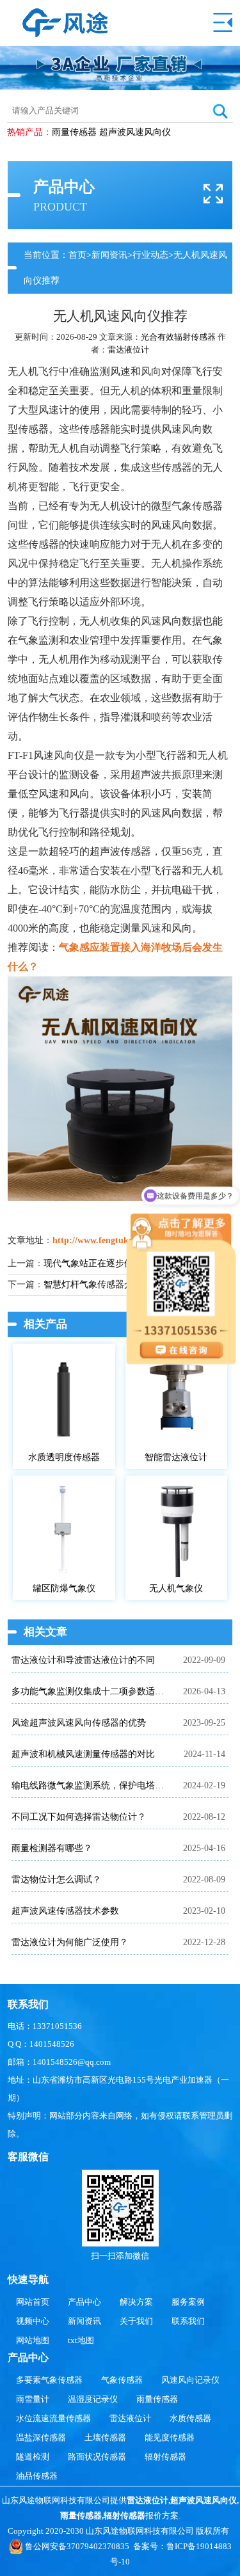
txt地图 (81, 2340)
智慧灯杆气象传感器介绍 (93, 1284)
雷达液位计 (128, 350)
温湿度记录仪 (93, 2399)
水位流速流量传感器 (53, 2418)
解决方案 (136, 2302)
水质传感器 (190, 2418)
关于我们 (136, 2321)
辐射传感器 (165, 2457)
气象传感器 (122, 2380)
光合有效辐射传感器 (178, 337)
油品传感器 (37, 2476)
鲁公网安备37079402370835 (77, 2546)
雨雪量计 (33, 2399)
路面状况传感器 (97, 2457)
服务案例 (188, 2302)
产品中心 (84, 2302)
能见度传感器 (170, 2437)
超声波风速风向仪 (135, 132)
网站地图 (33, 2340)
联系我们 (188, 2321)
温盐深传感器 (41, 2437)
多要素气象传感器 (49, 2380)
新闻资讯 (109, 255)
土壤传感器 (105, 2437)
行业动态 (150, 255)
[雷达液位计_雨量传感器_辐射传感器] (65, 14)
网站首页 (33, 2302)
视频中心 (33, 2321)
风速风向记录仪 (190, 2380)
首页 (77, 255)
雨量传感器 (74, 132)
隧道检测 (33, 2457)
